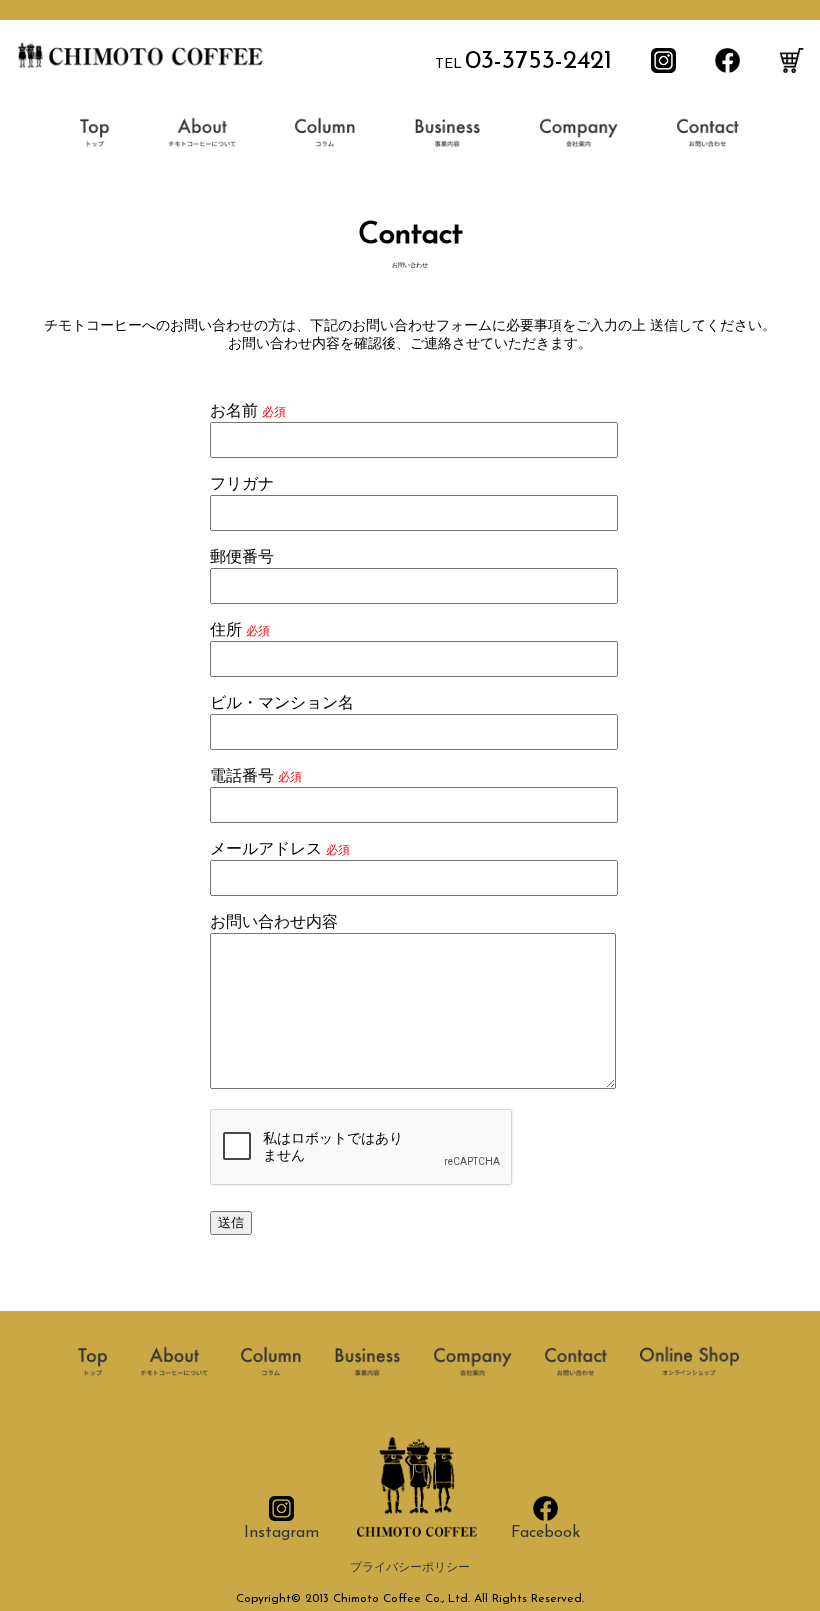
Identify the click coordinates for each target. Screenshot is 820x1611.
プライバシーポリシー (410, 1568)
